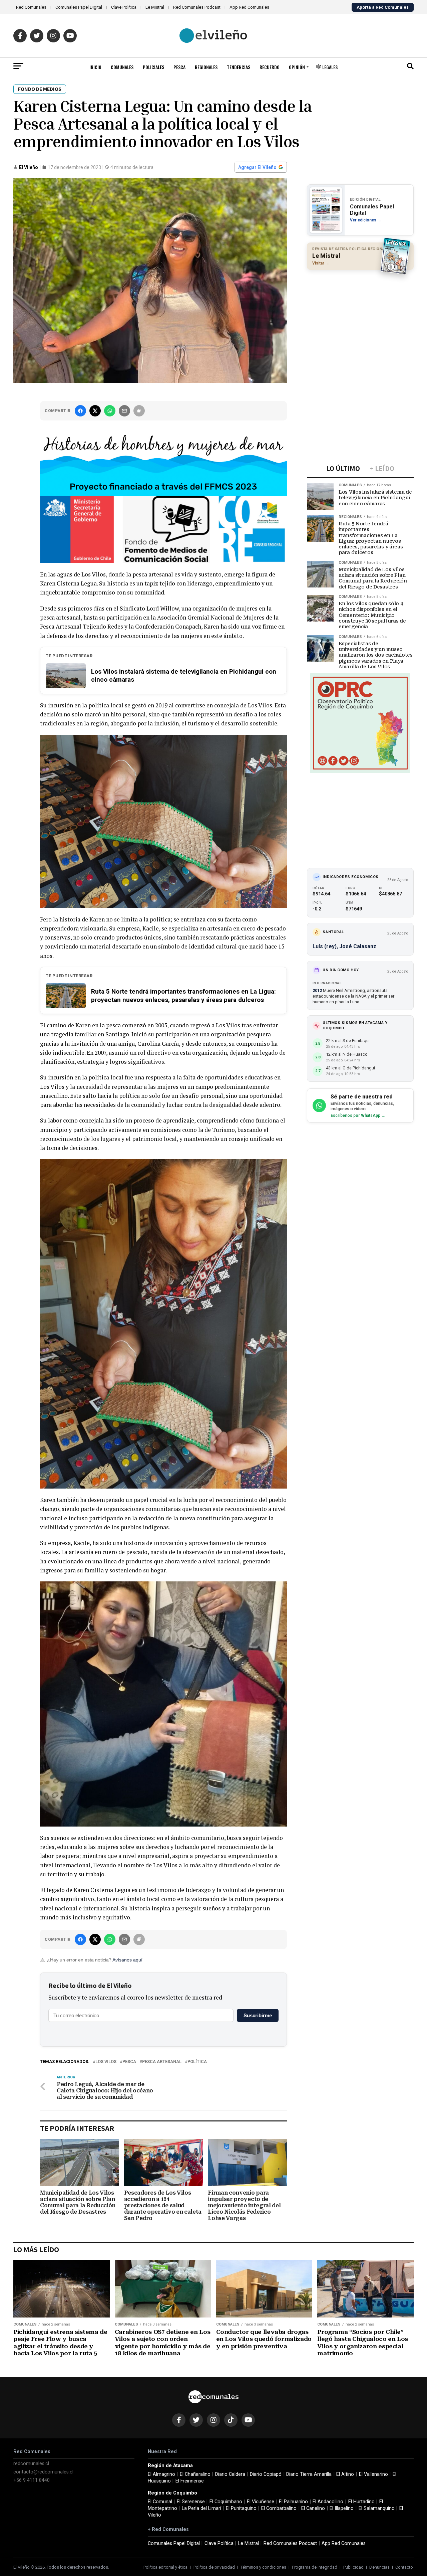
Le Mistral (155, 7)
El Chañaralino (195, 2474)
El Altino (345, 2474)
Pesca (179, 67)
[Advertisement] (360, 318)
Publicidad (353, 2567)
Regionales (206, 67)
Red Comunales (31, 7)
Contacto (404, 2567)
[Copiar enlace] (139, 411)
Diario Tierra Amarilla (309, 2474)
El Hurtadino (361, 2502)
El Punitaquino (241, 2508)
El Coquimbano (226, 2502)
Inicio (95, 67)
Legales (329, 67)
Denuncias (379, 2567)
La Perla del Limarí (201, 2508)
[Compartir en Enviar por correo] (124, 411)
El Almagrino (161, 2474)
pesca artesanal (162, 2062)
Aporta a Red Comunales (383, 7)
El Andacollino (328, 2502)
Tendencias (239, 67)
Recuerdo (270, 67)
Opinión (297, 67)
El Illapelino (342, 2508)
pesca (129, 2062)
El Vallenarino (373, 2474)
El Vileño (29, 167)
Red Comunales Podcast (197, 7)
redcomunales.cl (31, 2464)
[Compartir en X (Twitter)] (95, 411)
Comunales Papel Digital (79, 7)
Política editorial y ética (165, 2567)
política (197, 2062)
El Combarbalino (279, 2508)
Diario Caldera (230, 2474)
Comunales (122, 67)
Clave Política (124, 7)
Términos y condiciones (263, 2567)
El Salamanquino (377, 2508)
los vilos (106, 2062)
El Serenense (191, 2502)
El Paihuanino (293, 2502)
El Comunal (160, 2502)
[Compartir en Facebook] (80, 411)
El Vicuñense (261, 2502)
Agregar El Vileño (257, 167)
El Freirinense (190, 2481)
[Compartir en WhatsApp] (110, 411)
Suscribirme (258, 2015)
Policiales (153, 67)
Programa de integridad (315, 2567)
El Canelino (313, 2508)
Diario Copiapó (266, 2474)
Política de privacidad (214, 2567)
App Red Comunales (249, 7)
